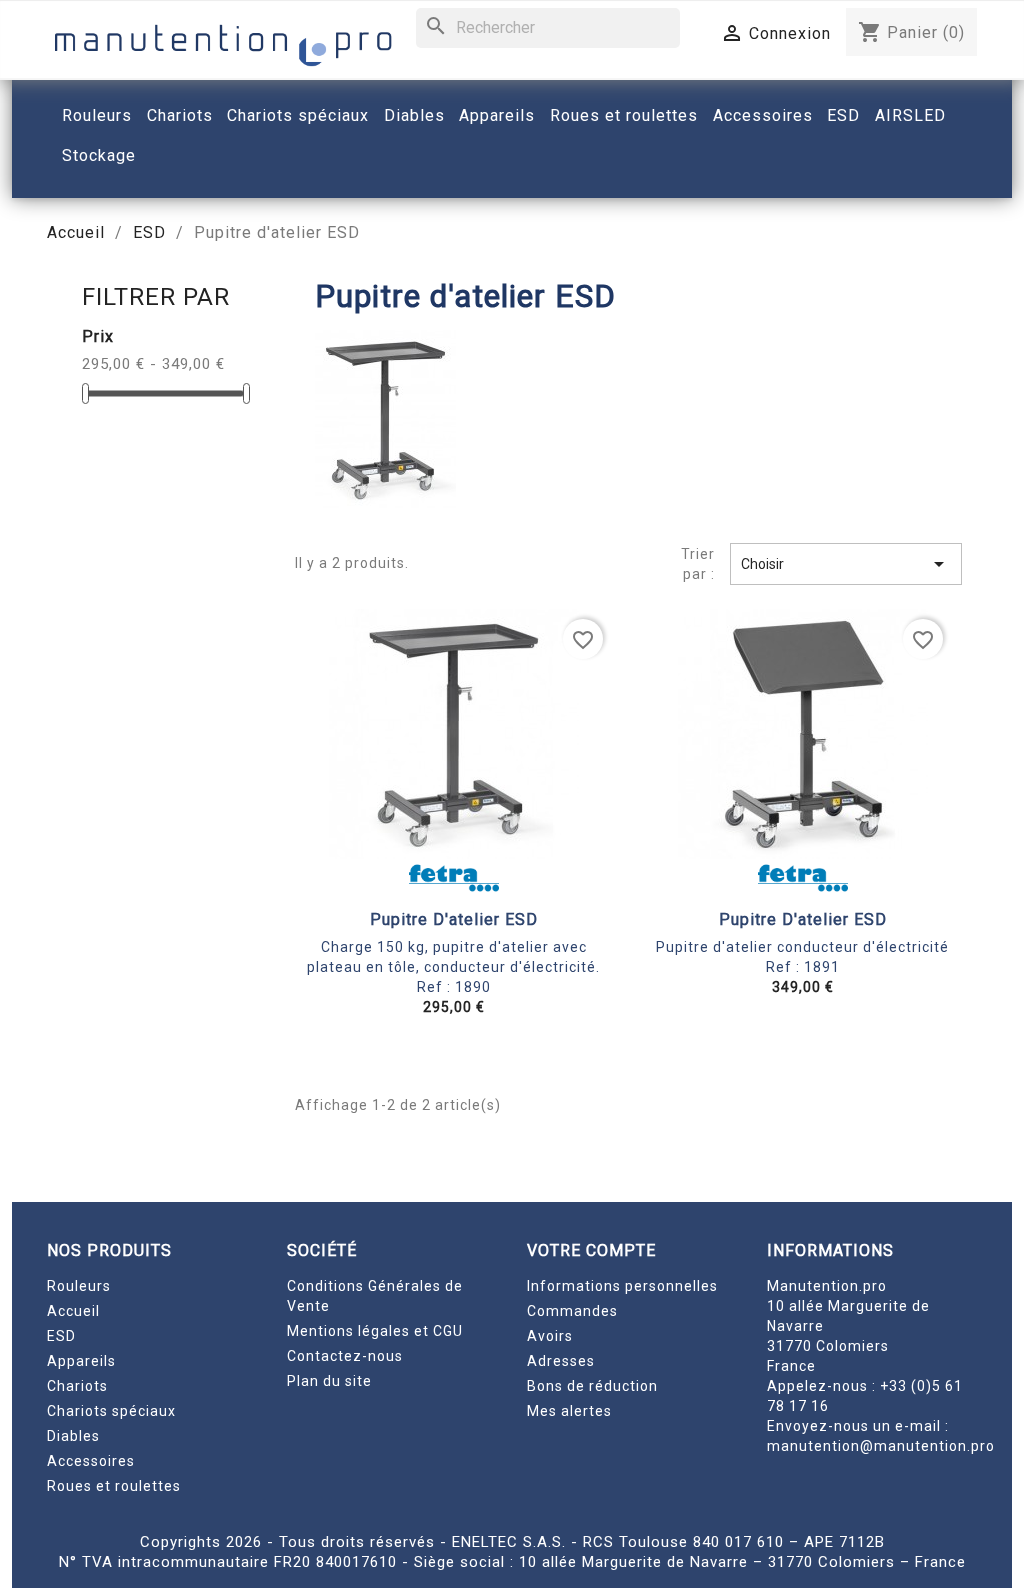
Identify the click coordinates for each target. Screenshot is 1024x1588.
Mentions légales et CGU (375, 1331)
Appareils (81, 1361)
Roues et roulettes (114, 1486)
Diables (73, 1436)
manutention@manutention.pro (881, 1446)
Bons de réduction (592, 1386)
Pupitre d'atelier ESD (454, 919)
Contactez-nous (345, 1356)
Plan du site (329, 1381)
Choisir (846, 564)
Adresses (561, 1361)
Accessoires (91, 1461)
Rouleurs (79, 1286)
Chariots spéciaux (111, 1411)
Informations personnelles (622, 1286)
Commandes (572, 1311)
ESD (61, 1336)
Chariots (77, 1386)
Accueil (73, 1311)
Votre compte (591, 1250)
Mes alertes (569, 1411)
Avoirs (550, 1336)
